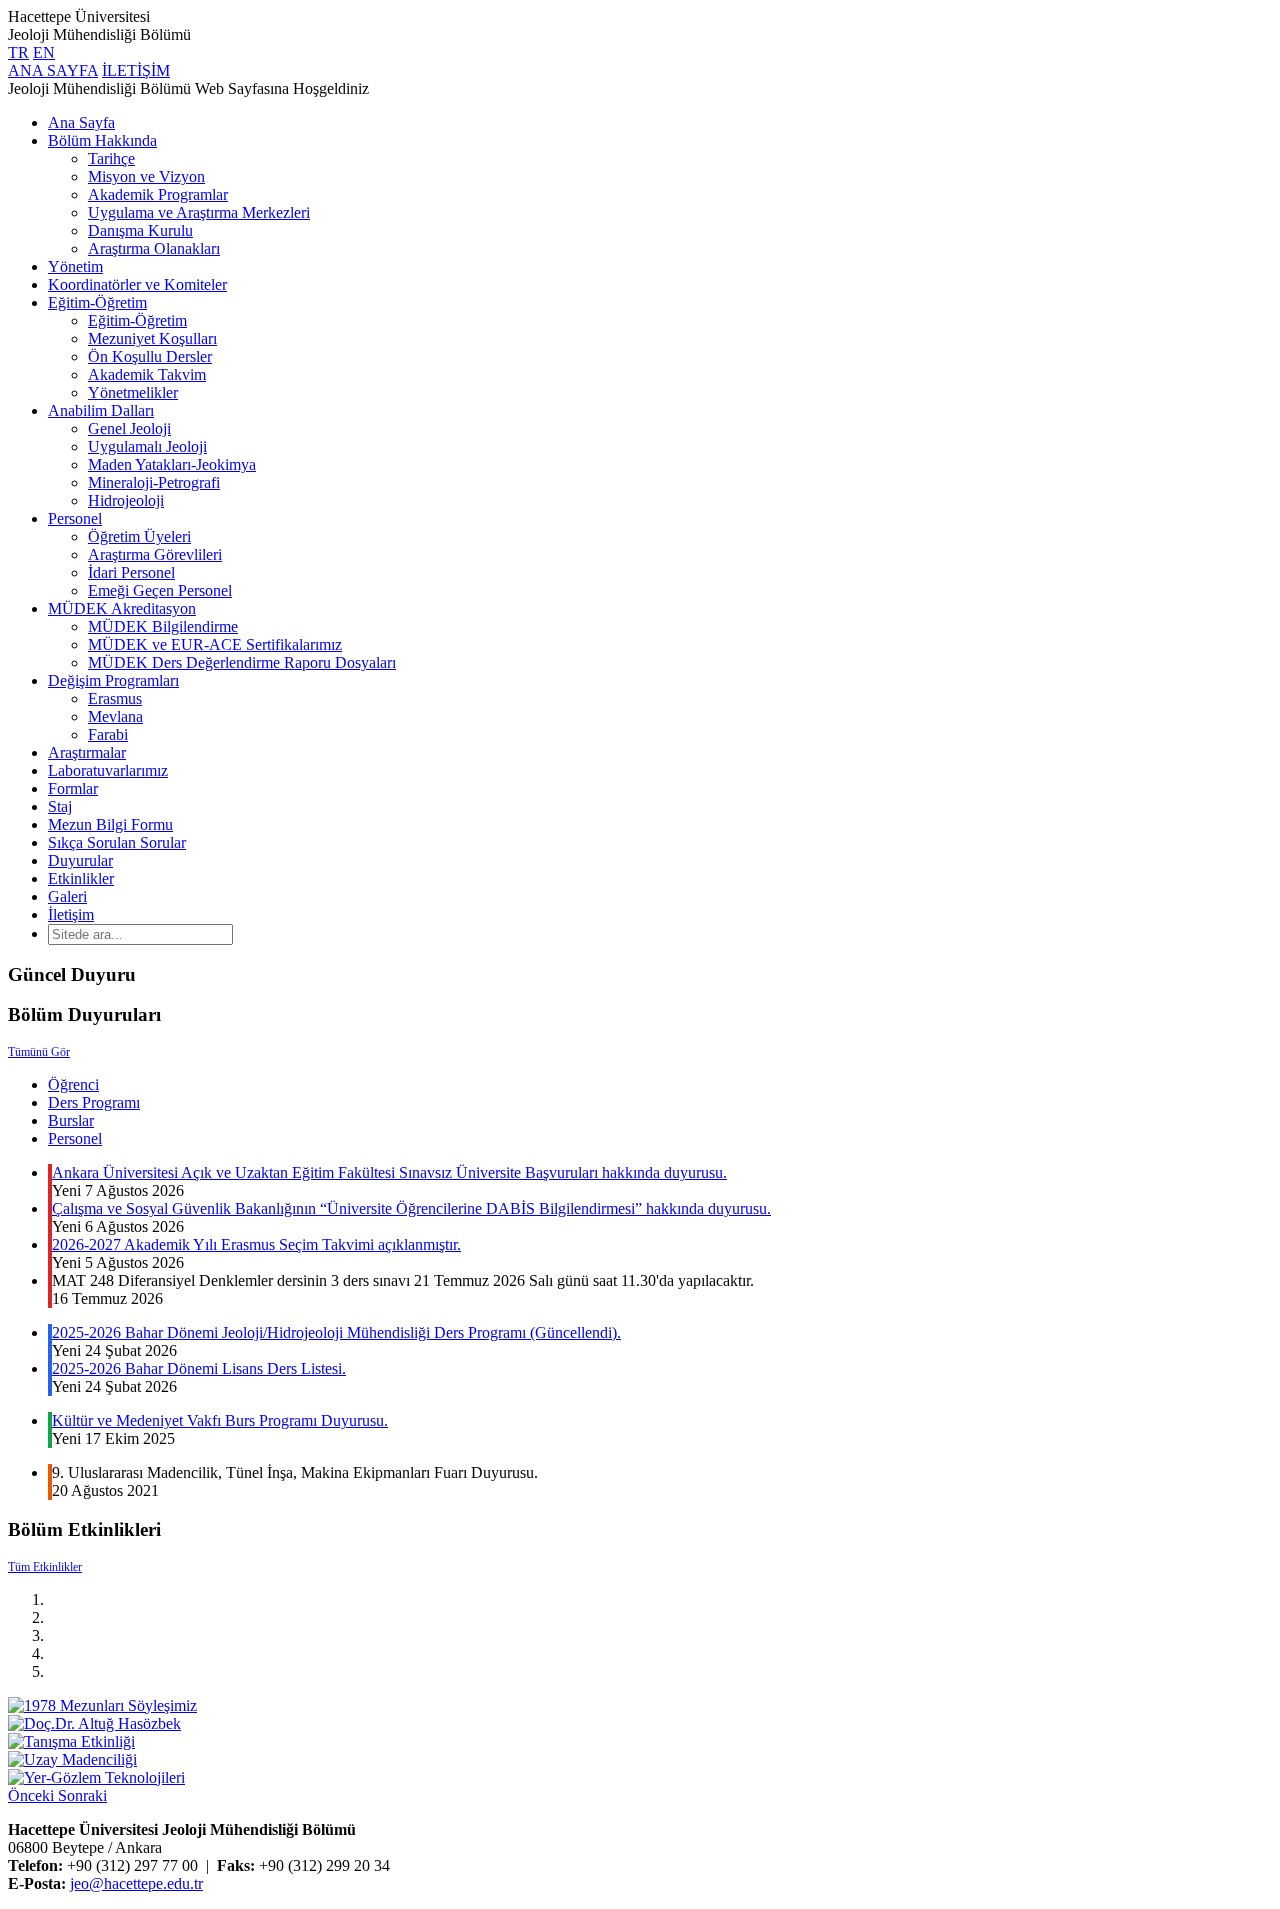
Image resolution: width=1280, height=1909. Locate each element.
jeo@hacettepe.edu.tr (136, 1883)
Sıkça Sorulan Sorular (117, 842)
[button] (33, 1795)
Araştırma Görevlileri (155, 554)
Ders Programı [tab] (94, 1102)
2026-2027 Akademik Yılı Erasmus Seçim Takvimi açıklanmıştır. (256, 1244)
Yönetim (75, 266)
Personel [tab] (75, 1138)
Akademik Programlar (158, 194)
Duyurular (80, 860)
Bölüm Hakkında (102, 140)
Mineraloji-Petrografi (154, 482)
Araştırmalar (87, 752)
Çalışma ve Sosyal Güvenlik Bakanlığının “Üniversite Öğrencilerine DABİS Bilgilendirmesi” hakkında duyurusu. (411, 1208)
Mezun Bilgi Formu (110, 824)
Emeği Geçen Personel (160, 590)
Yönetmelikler (133, 392)
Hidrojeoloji (126, 500)
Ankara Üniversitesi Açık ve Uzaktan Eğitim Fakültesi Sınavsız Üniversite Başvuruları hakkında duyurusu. (389, 1172)
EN (44, 52)
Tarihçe (111, 158)
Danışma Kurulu (140, 230)
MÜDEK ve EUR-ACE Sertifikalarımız (215, 644)
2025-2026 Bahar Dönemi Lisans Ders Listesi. (199, 1368)
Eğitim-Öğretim (97, 302)
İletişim (71, 914)
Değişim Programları (113, 680)
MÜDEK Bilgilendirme (163, 626)
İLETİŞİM (136, 70)
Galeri (67, 896)
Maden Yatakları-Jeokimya (172, 464)
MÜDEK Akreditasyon (122, 608)
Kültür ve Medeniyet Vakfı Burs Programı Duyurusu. (220, 1420)
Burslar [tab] (71, 1120)
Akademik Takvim (147, 374)
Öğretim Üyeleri (139, 536)
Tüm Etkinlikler (45, 1567)
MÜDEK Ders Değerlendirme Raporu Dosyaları (242, 662)
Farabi (108, 734)
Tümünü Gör (39, 1052)
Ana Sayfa (81, 122)
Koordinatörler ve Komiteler (137, 284)
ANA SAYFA (53, 70)
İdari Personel (131, 572)
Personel (75, 518)
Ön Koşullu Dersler (150, 356)
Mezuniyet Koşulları (152, 338)
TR (18, 52)
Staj (60, 806)
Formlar (73, 788)
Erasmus (115, 698)
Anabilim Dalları (101, 410)
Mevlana (115, 716)
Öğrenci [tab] (73, 1084)
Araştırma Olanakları (154, 248)
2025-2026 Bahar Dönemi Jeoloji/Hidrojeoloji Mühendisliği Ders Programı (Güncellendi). (336, 1332)
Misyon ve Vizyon (146, 176)
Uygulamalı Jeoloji (147, 446)
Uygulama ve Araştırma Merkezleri (199, 212)
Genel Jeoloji (129, 428)
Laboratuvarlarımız (108, 770)
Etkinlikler (81, 878)
